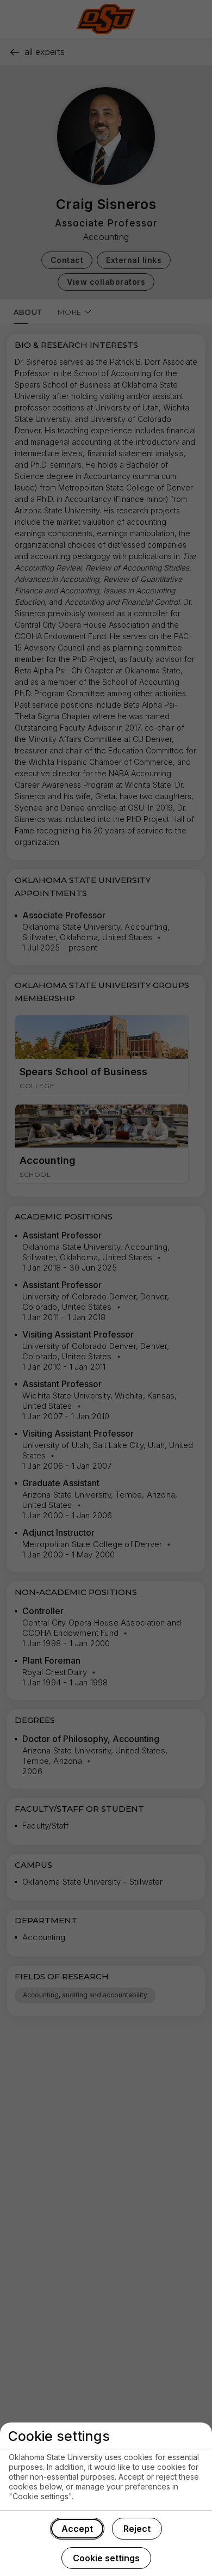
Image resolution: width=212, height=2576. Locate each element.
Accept (77, 2529)
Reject (137, 2529)
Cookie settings (106, 2558)
